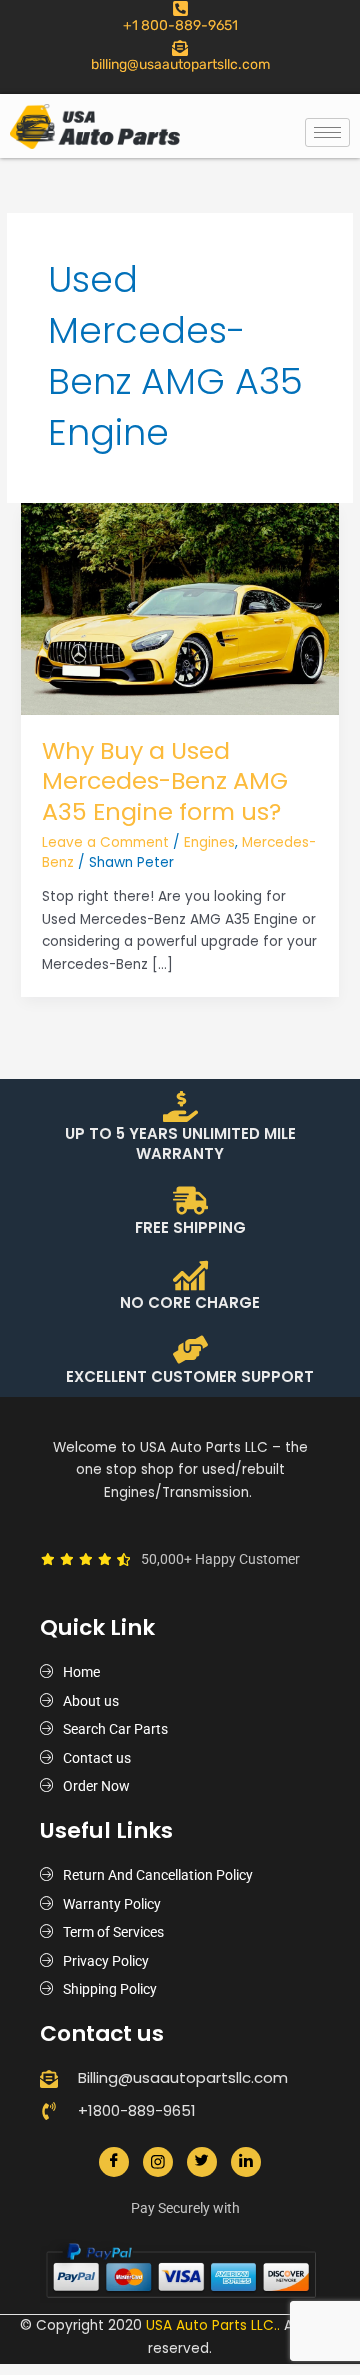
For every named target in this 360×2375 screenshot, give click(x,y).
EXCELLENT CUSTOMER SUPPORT (190, 1376)
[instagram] (158, 2162)
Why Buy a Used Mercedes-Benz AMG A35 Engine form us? (165, 781)
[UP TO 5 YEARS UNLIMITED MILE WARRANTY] (180, 1106)
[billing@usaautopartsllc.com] (180, 48)
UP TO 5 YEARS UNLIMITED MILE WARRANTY (180, 1143)
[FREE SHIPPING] (190, 1200)
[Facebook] (114, 2162)
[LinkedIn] (246, 2162)
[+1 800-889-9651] (180, 8)
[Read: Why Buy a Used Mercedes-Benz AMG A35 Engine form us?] (180, 608)
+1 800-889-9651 (180, 25)
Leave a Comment (105, 842)
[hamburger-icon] (327, 132)
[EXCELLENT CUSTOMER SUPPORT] (190, 1349)
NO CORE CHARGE (190, 1302)
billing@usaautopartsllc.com (180, 64)
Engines (209, 842)
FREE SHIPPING (190, 1227)
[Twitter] (202, 2162)
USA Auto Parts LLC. (211, 2325)
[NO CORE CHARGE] (190, 1275)
